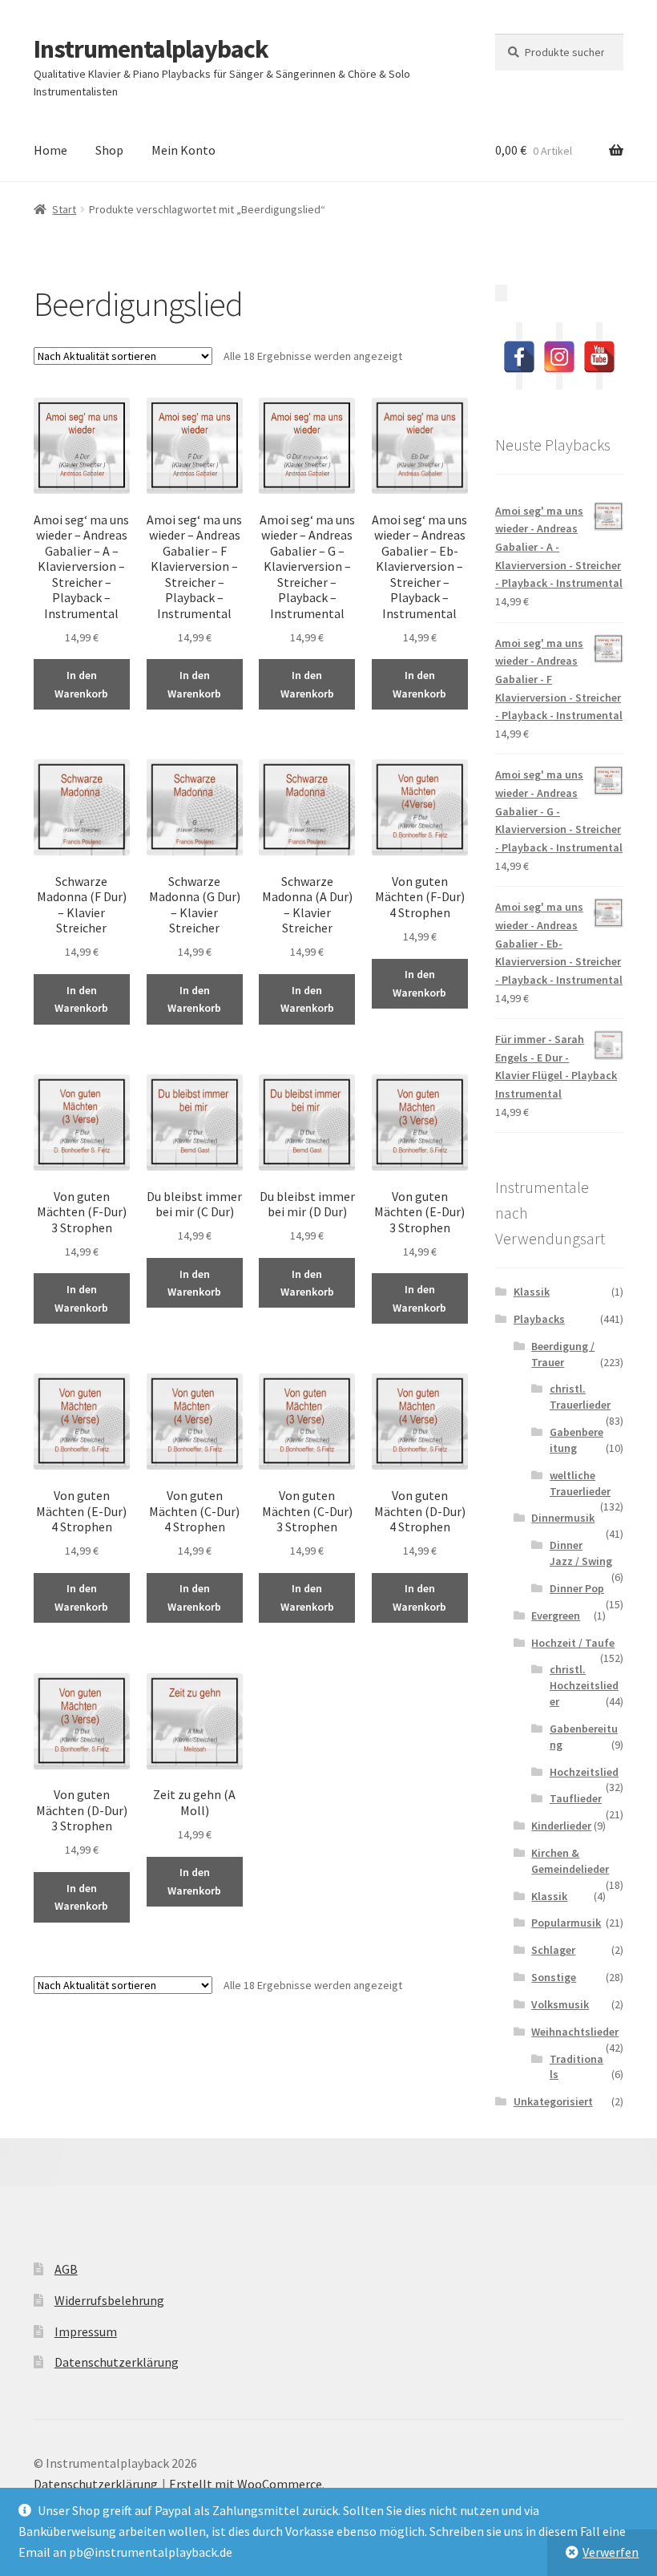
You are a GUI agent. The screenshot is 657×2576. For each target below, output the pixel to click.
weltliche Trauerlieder (580, 1483)
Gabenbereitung (576, 1440)
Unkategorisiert (553, 2101)
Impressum (86, 2331)
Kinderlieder (561, 1826)
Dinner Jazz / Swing (581, 1553)
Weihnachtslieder (575, 2032)
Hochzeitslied (584, 1772)
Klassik (532, 1292)
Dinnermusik (563, 1518)
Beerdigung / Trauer (563, 1354)
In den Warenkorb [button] (81, 684)
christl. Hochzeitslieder (584, 1685)
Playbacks (539, 1319)
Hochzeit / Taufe (573, 1643)
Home (50, 150)
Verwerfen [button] (611, 2552)
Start (64, 209)
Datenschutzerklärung (117, 2362)
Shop (109, 150)
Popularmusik (566, 1923)
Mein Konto (183, 150)
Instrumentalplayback (151, 49)
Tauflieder (576, 1798)
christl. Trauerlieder (580, 1397)
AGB (66, 2269)
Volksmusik (560, 2004)
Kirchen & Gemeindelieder (570, 1861)
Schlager (553, 1950)
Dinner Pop (577, 1588)
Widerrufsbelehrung (109, 2300)
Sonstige (554, 1977)
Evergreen (556, 1616)
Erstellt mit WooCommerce (246, 2484)
